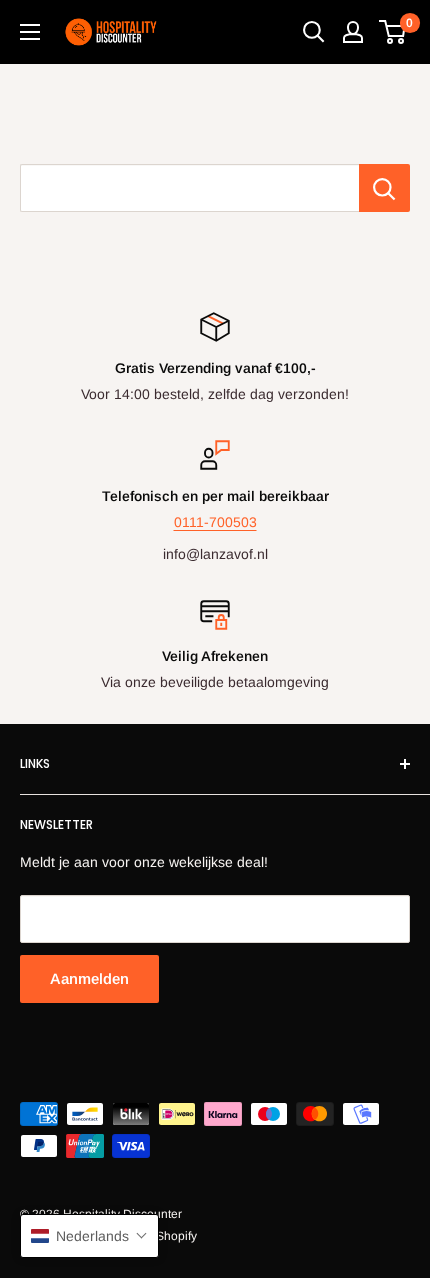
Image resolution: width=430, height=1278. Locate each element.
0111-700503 (215, 522)
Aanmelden (89, 978)
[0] (393, 32)
